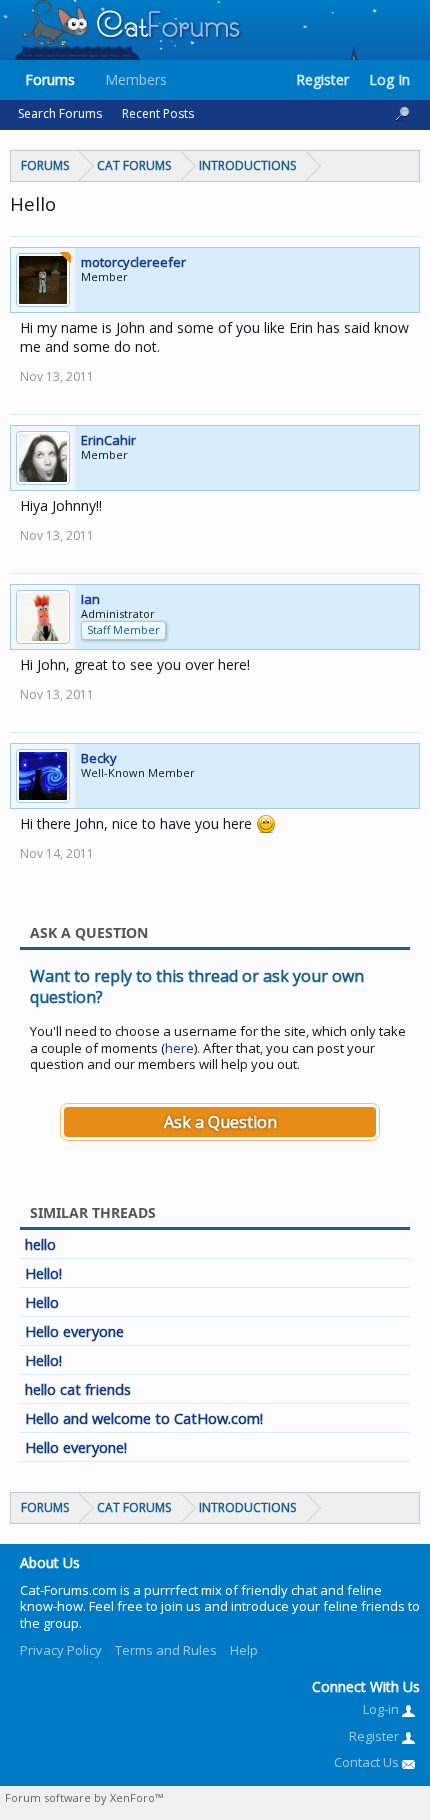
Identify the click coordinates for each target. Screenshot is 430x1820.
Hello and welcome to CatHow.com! (144, 1418)
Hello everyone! (76, 1447)
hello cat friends (78, 1389)
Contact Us (368, 1762)
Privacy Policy (61, 1650)
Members (136, 79)
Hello (42, 1302)
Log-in (382, 1709)
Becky (99, 758)
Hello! (43, 1273)
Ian (90, 599)
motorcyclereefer (133, 262)
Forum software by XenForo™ (84, 1797)
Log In (389, 79)
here (179, 1048)
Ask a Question (220, 1122)
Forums (50, 79)
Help (244, 1650)
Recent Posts (158, 113)
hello (40, 1244)
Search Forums (60, 113)
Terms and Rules (166, 1650)
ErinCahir (108, 440)
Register (322, 79)
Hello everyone (74, 1331)
